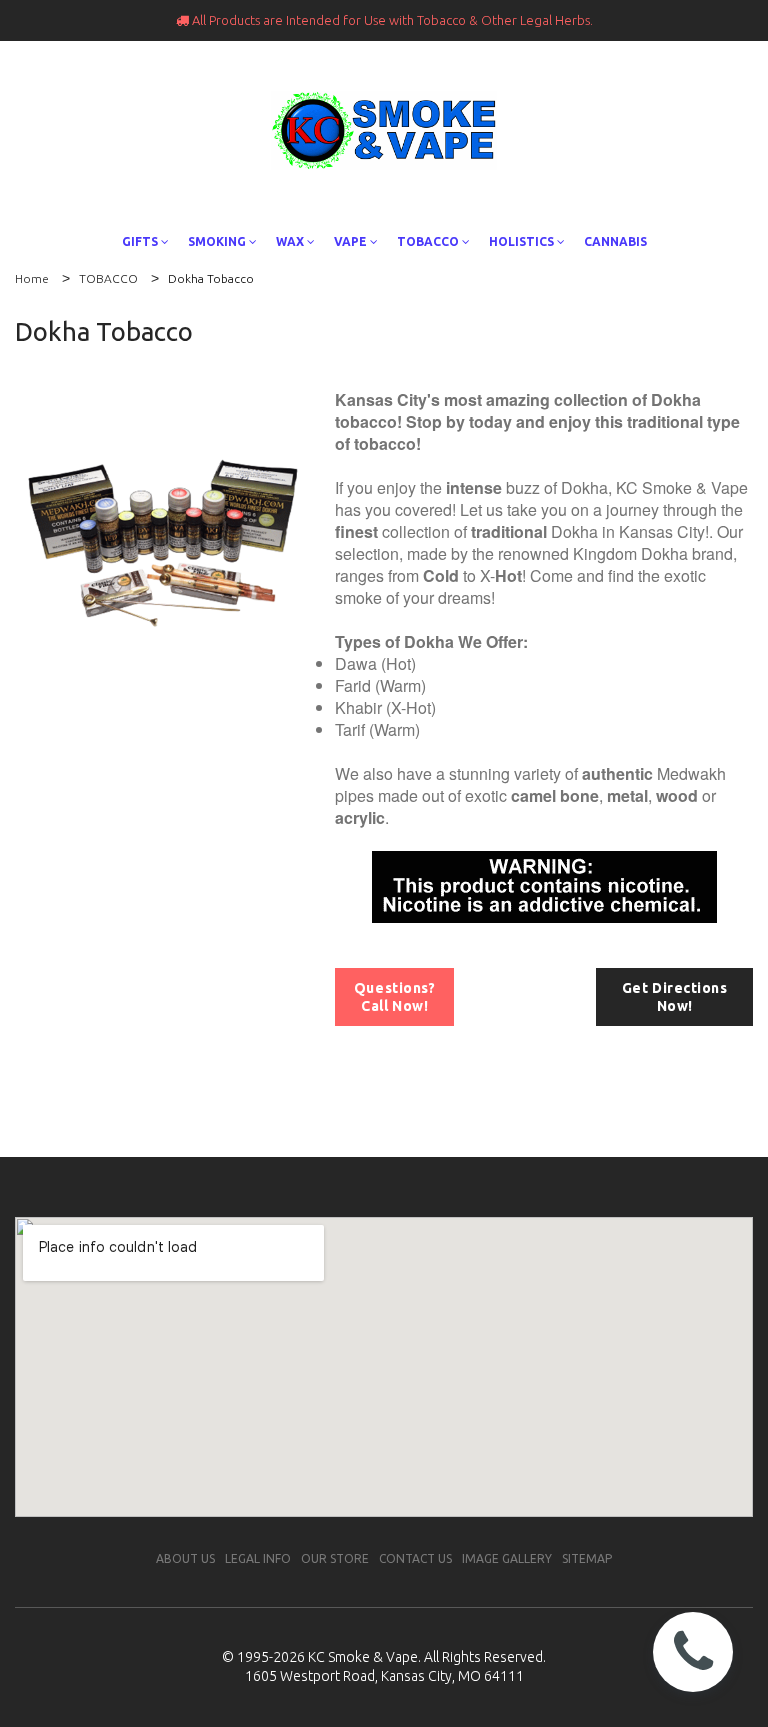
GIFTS (140, 241)
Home (32, 278)
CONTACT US (415, 1558)
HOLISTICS (521, 241)
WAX (290, 241)
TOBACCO (428, 241)
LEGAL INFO (258, 1558)
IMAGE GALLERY (507, 1558)
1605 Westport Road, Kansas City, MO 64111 (384, 1676)
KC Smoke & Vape (363, 1657)
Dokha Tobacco (211, 278)
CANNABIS (615, 241)
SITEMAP (587, 1558)
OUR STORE (335, 1558)
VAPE (350, 241)
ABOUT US (185, 1558)
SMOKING (217, 241)
